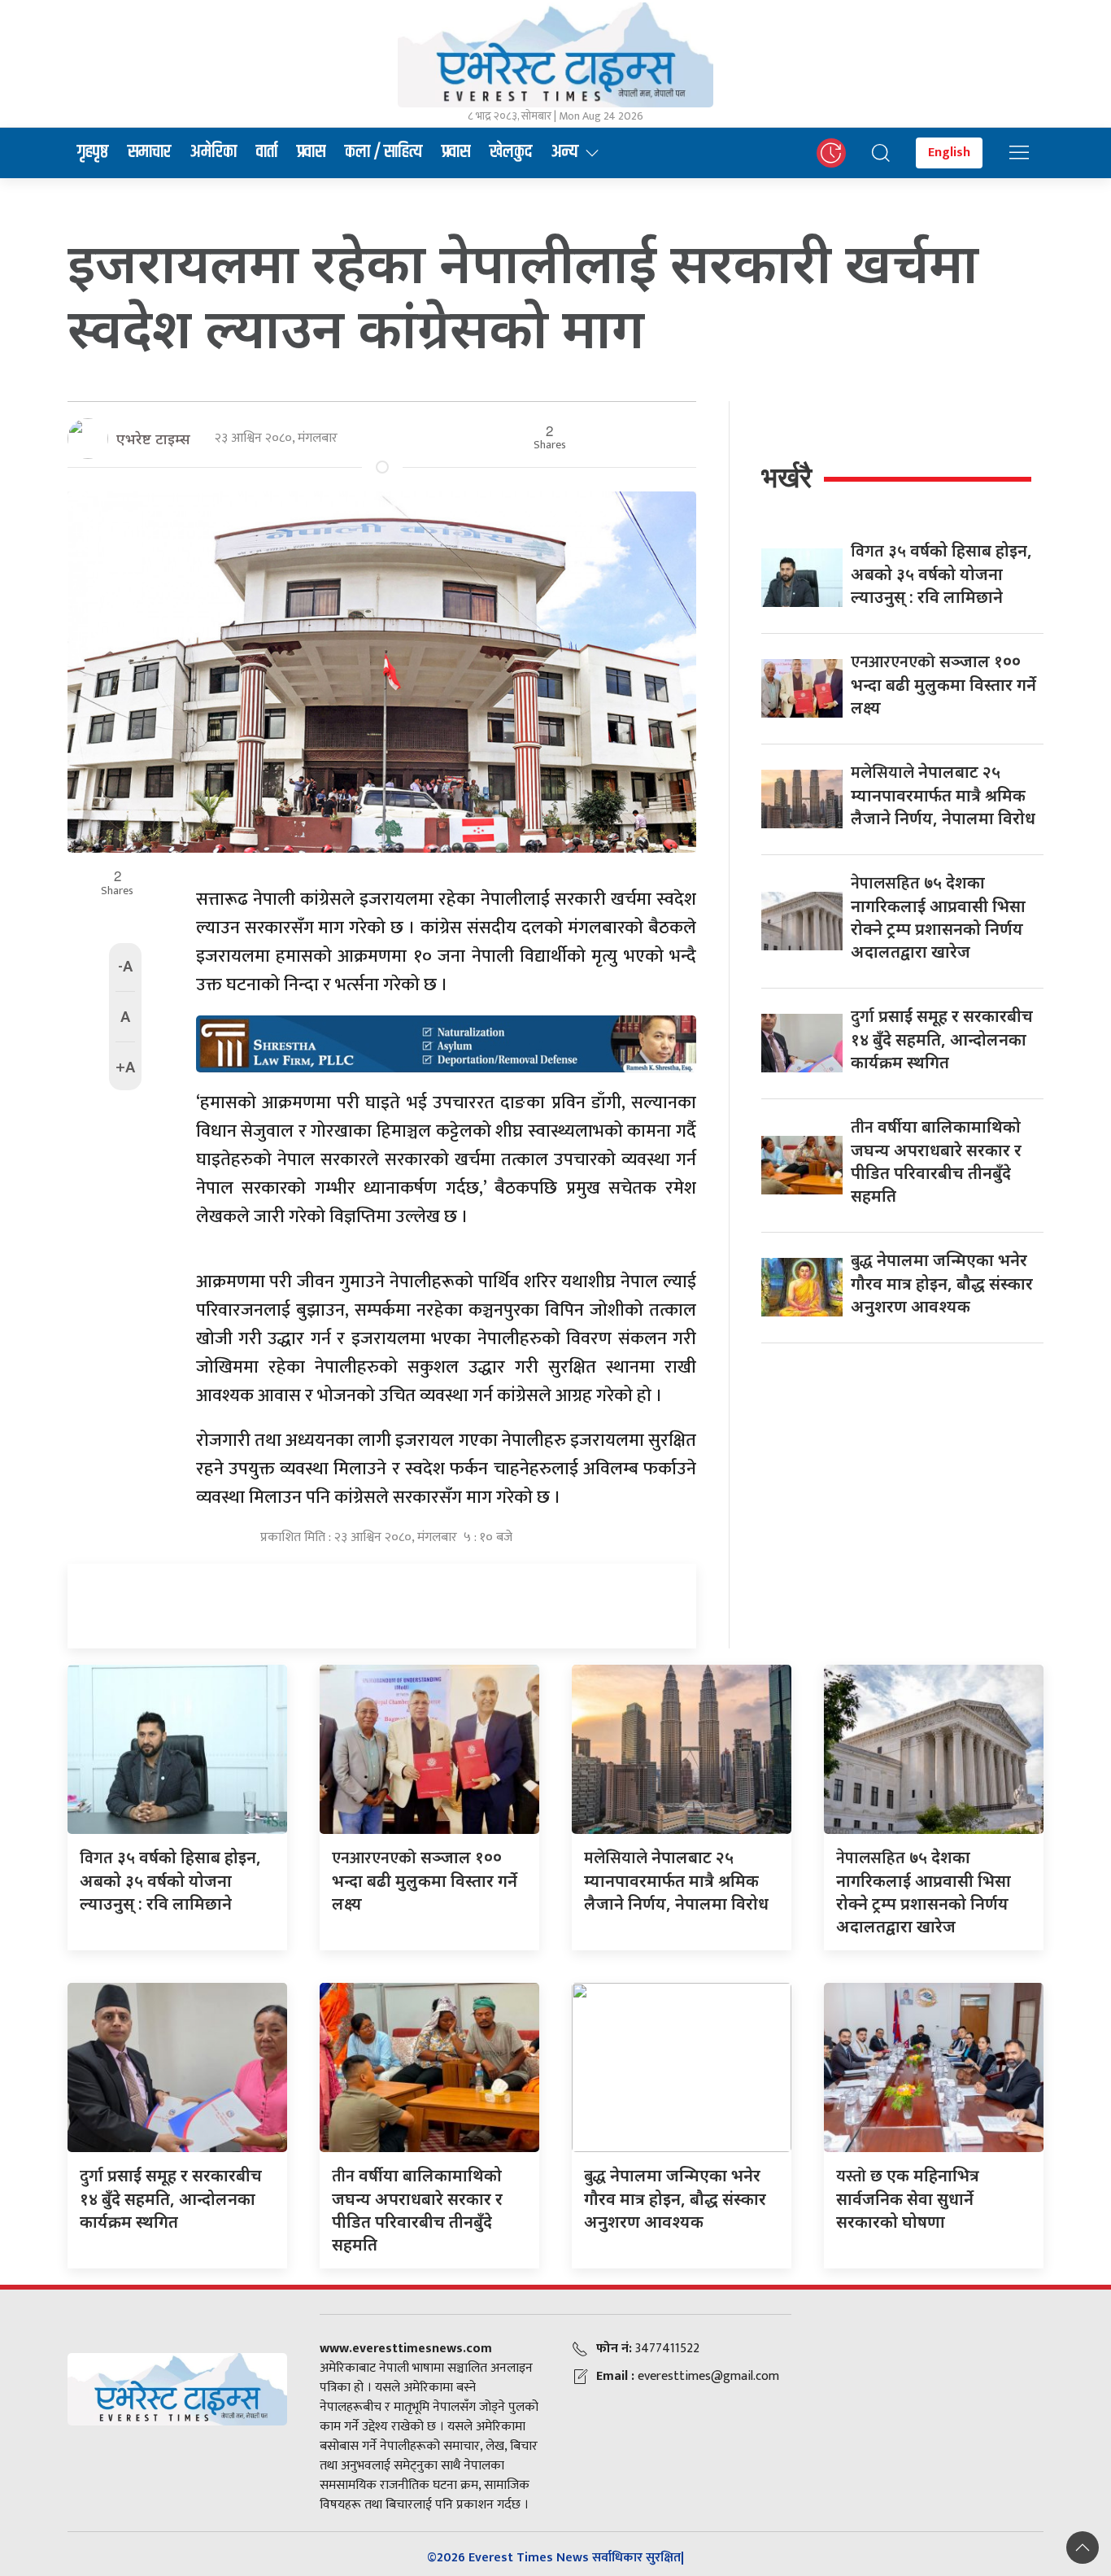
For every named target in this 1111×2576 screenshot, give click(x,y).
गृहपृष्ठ (93, 152)
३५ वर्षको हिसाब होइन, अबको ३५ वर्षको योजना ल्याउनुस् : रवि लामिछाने (941, 574)
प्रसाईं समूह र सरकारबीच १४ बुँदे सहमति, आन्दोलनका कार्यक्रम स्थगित (942, 1039)
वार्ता (267, 152)
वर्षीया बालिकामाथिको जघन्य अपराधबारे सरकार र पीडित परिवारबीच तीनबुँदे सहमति (936, 1161)
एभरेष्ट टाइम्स (153, 439)
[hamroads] (446, 1042)
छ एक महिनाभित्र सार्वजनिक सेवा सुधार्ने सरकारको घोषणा (908, 2198)
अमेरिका (213, 152)
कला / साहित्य (383, 152)
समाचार (149, 152)
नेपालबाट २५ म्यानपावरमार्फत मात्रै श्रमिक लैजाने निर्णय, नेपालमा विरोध (943, 795)
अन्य (565, 152)
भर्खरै (786, 477)
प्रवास (311, 152)
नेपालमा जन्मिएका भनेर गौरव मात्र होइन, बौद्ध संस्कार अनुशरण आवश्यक (942, 1283)
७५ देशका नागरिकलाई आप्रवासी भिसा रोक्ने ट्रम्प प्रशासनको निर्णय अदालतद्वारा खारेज (938, 917)
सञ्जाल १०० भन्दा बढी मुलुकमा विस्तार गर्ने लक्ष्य (943, 684)
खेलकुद (511, 152)
